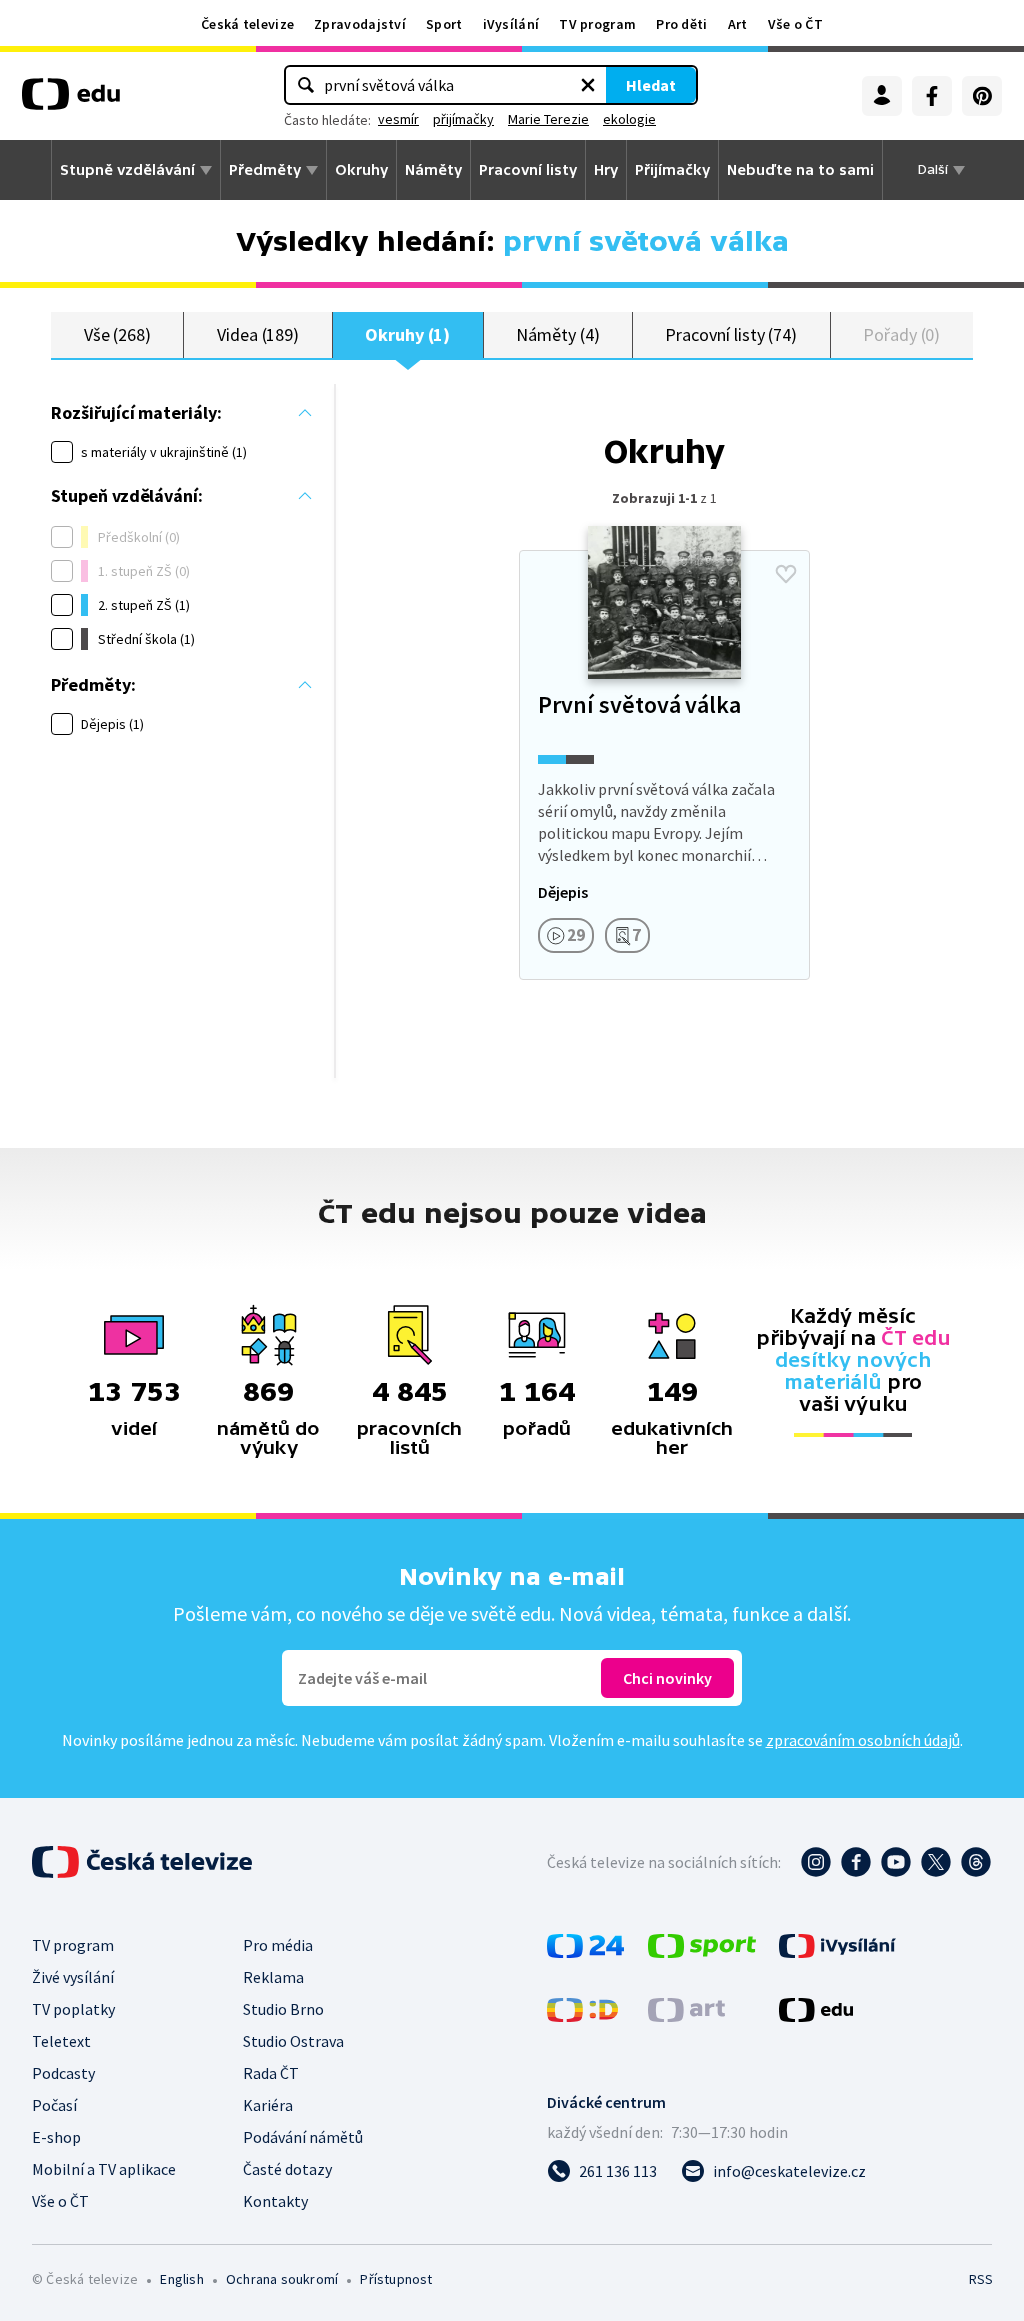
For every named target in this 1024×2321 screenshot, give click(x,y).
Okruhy (361, 170)
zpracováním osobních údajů (863, 1740)
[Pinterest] (982, 96)
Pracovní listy (528, 170)
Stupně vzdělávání (127, 170)
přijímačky (463, 119)
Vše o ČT (795, 24)
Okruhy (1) (407, 334)
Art (738, 24)
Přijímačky (672, 170)
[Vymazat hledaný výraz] (588, 85)
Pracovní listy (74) (731, 334)
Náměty (433, 170)
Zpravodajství (360, 24)
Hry (606, 170)
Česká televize (247, 24)
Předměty (265, 170)
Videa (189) (258, 334)
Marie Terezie (548, 119)
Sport (444, 24)
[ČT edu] (71, 101)
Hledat (651, 85)
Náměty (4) (557, 334)
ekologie (629, 119)
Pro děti (681, 24)
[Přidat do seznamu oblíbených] (786, 574)
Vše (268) (117, 334)
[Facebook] (932, 96)
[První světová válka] (664, 765)
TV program (597, 24)
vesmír (398, 119)
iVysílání (511, 24)
